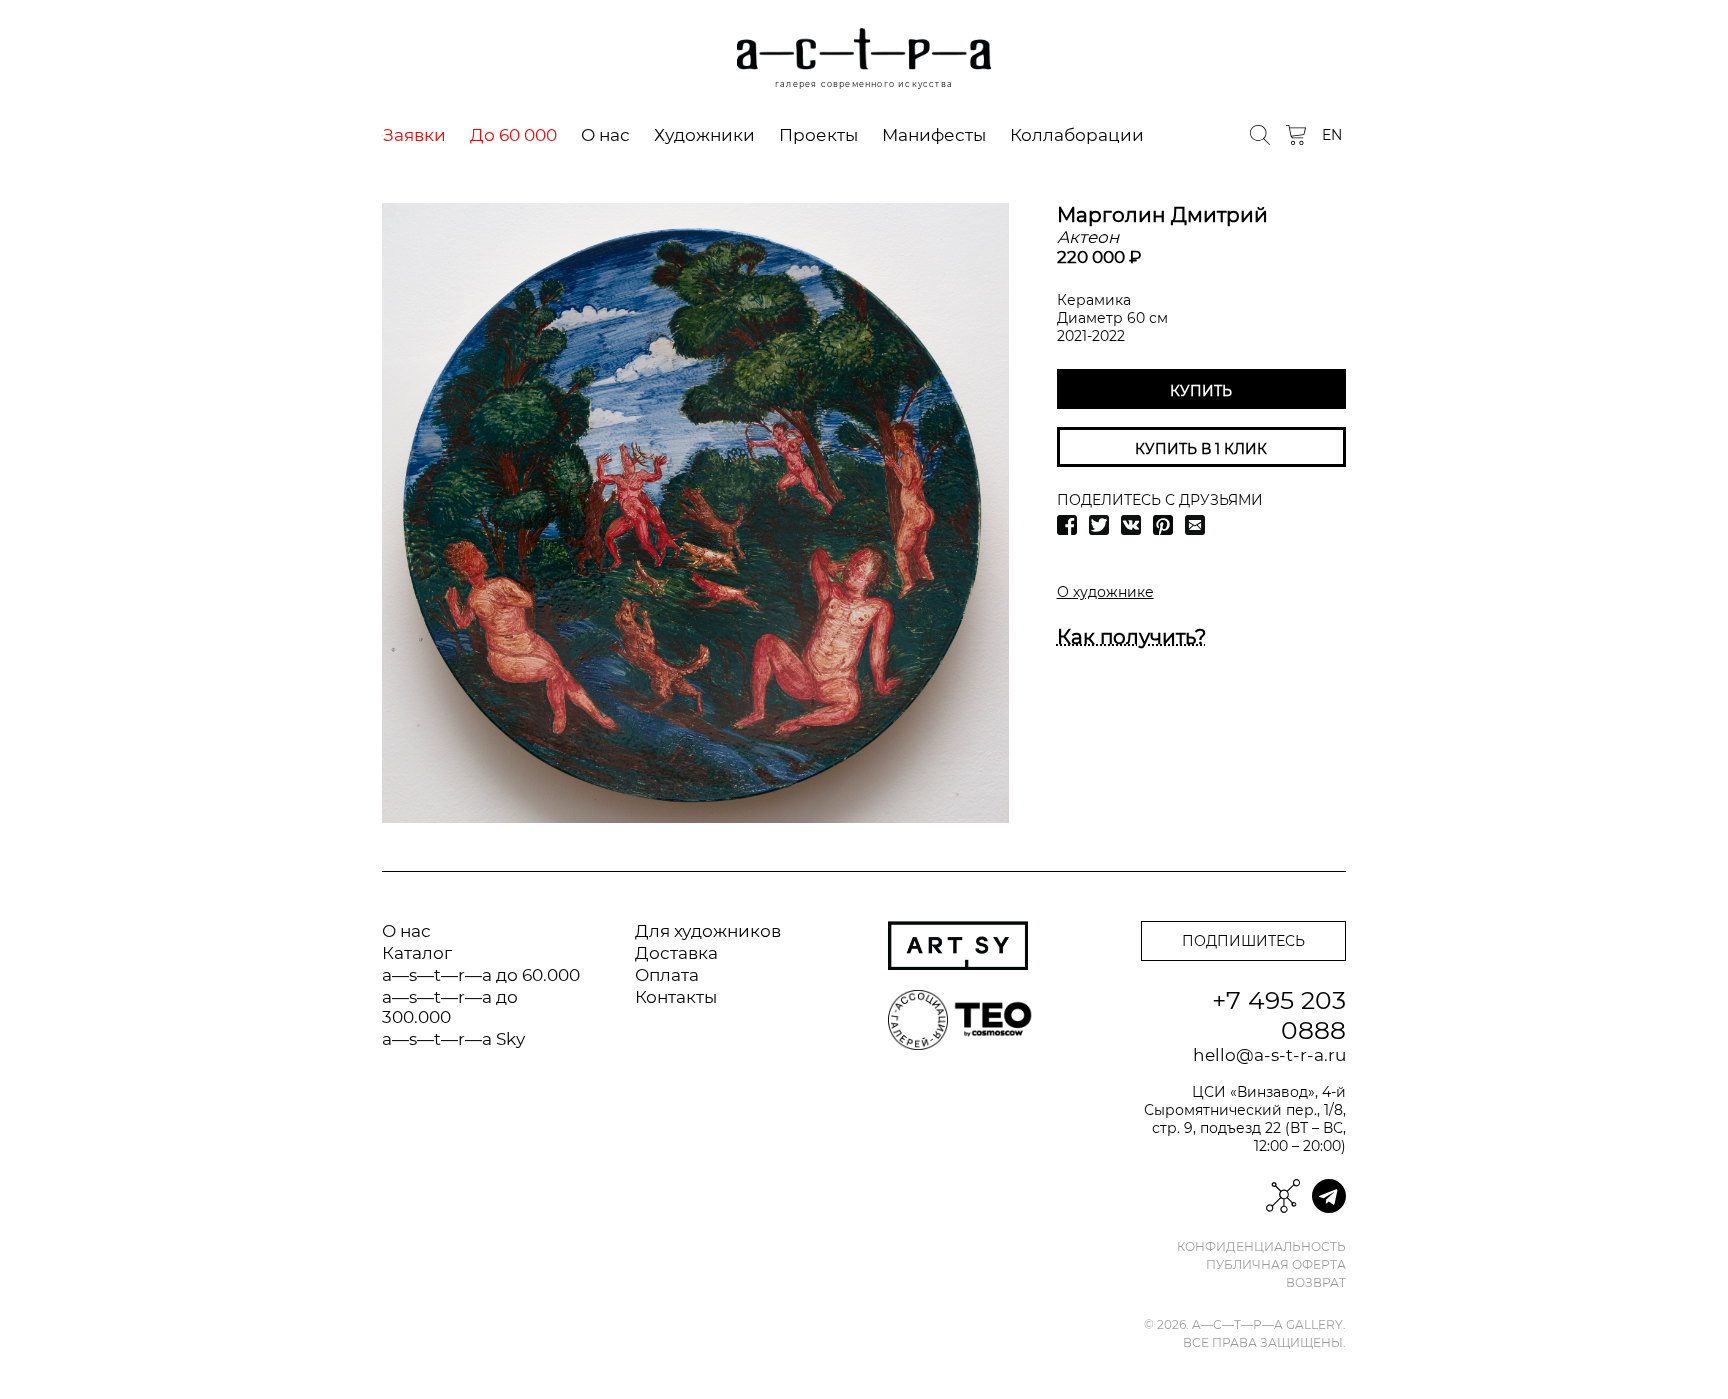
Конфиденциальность (1261, 1247)
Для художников (708, 931)
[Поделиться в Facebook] (1067, 525)
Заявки (414, 135)
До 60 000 (513, 135)
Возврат (1316, 1283)
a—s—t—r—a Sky (453, 1039)
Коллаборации (1077, 135)
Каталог (417, 953)
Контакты (676, 997)
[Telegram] (1329, 1196)
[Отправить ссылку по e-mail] (1195, 525)
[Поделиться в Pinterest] (1163, 525)
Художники (704, 135)
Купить (1201, 391)
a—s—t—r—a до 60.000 (481, 975)
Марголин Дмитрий (1162, 215)
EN (1332, 135)
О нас (605, 135)
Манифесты (934, 135)
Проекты (818, 135)
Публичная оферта (1276, 1265)
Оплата (667, 975)
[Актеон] (695, 513)
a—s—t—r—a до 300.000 (450, 1007)
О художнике (1105, 592)
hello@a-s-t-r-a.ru (1269, 1055)
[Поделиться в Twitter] (1099, 525)
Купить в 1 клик (1201, 449)
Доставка (676, 953)
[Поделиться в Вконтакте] (1131, 525)
